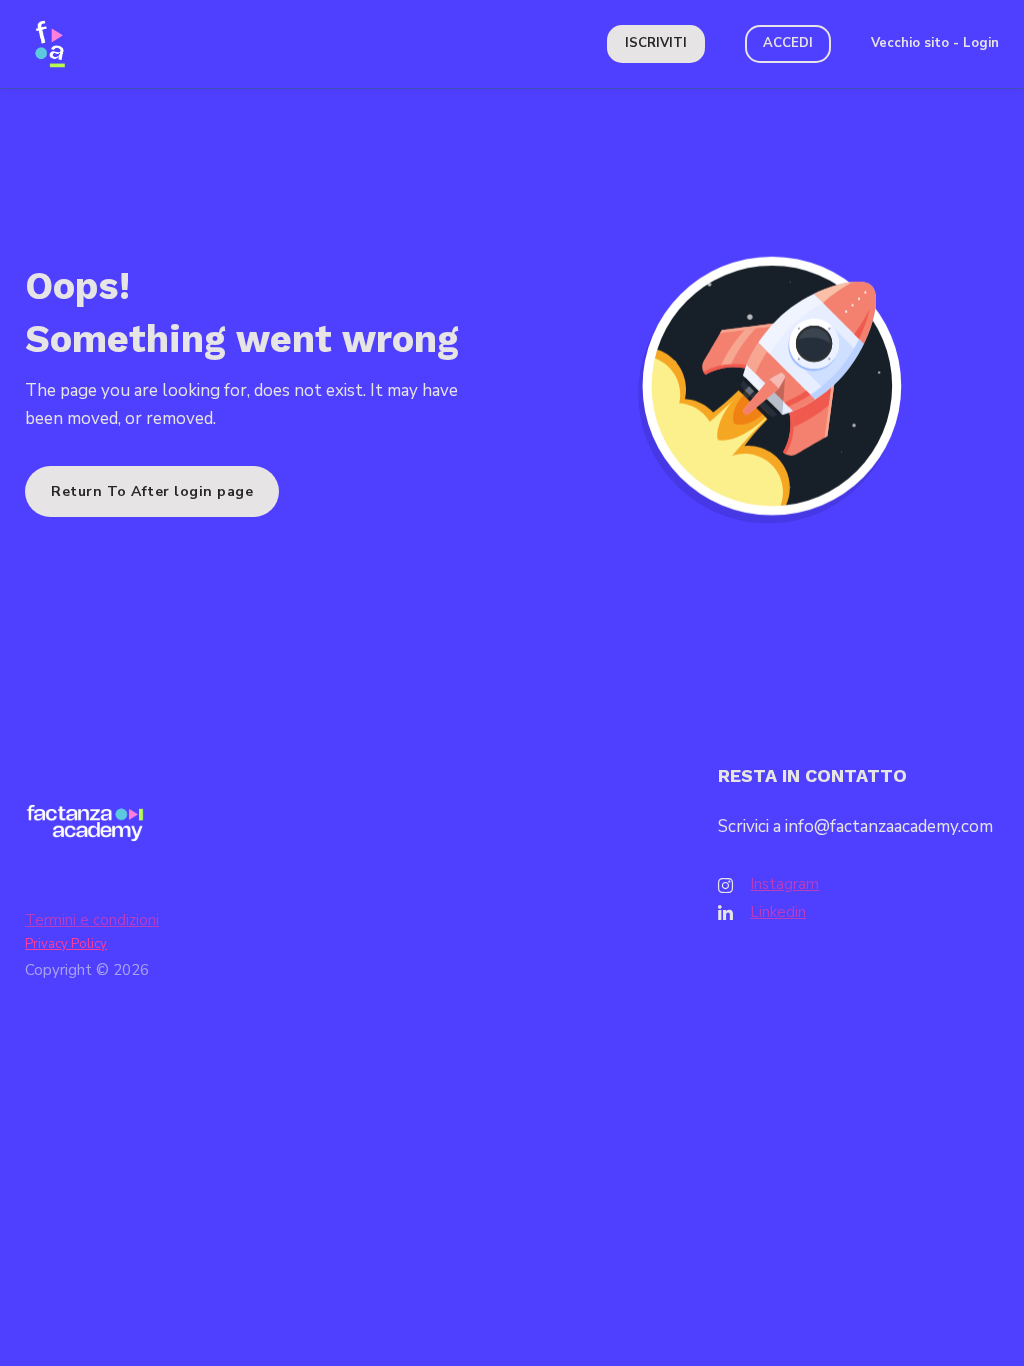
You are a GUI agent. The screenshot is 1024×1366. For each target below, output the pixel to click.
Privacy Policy (66, 944)
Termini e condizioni (92, 920)
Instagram (784, 884)
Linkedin (778, 912)
